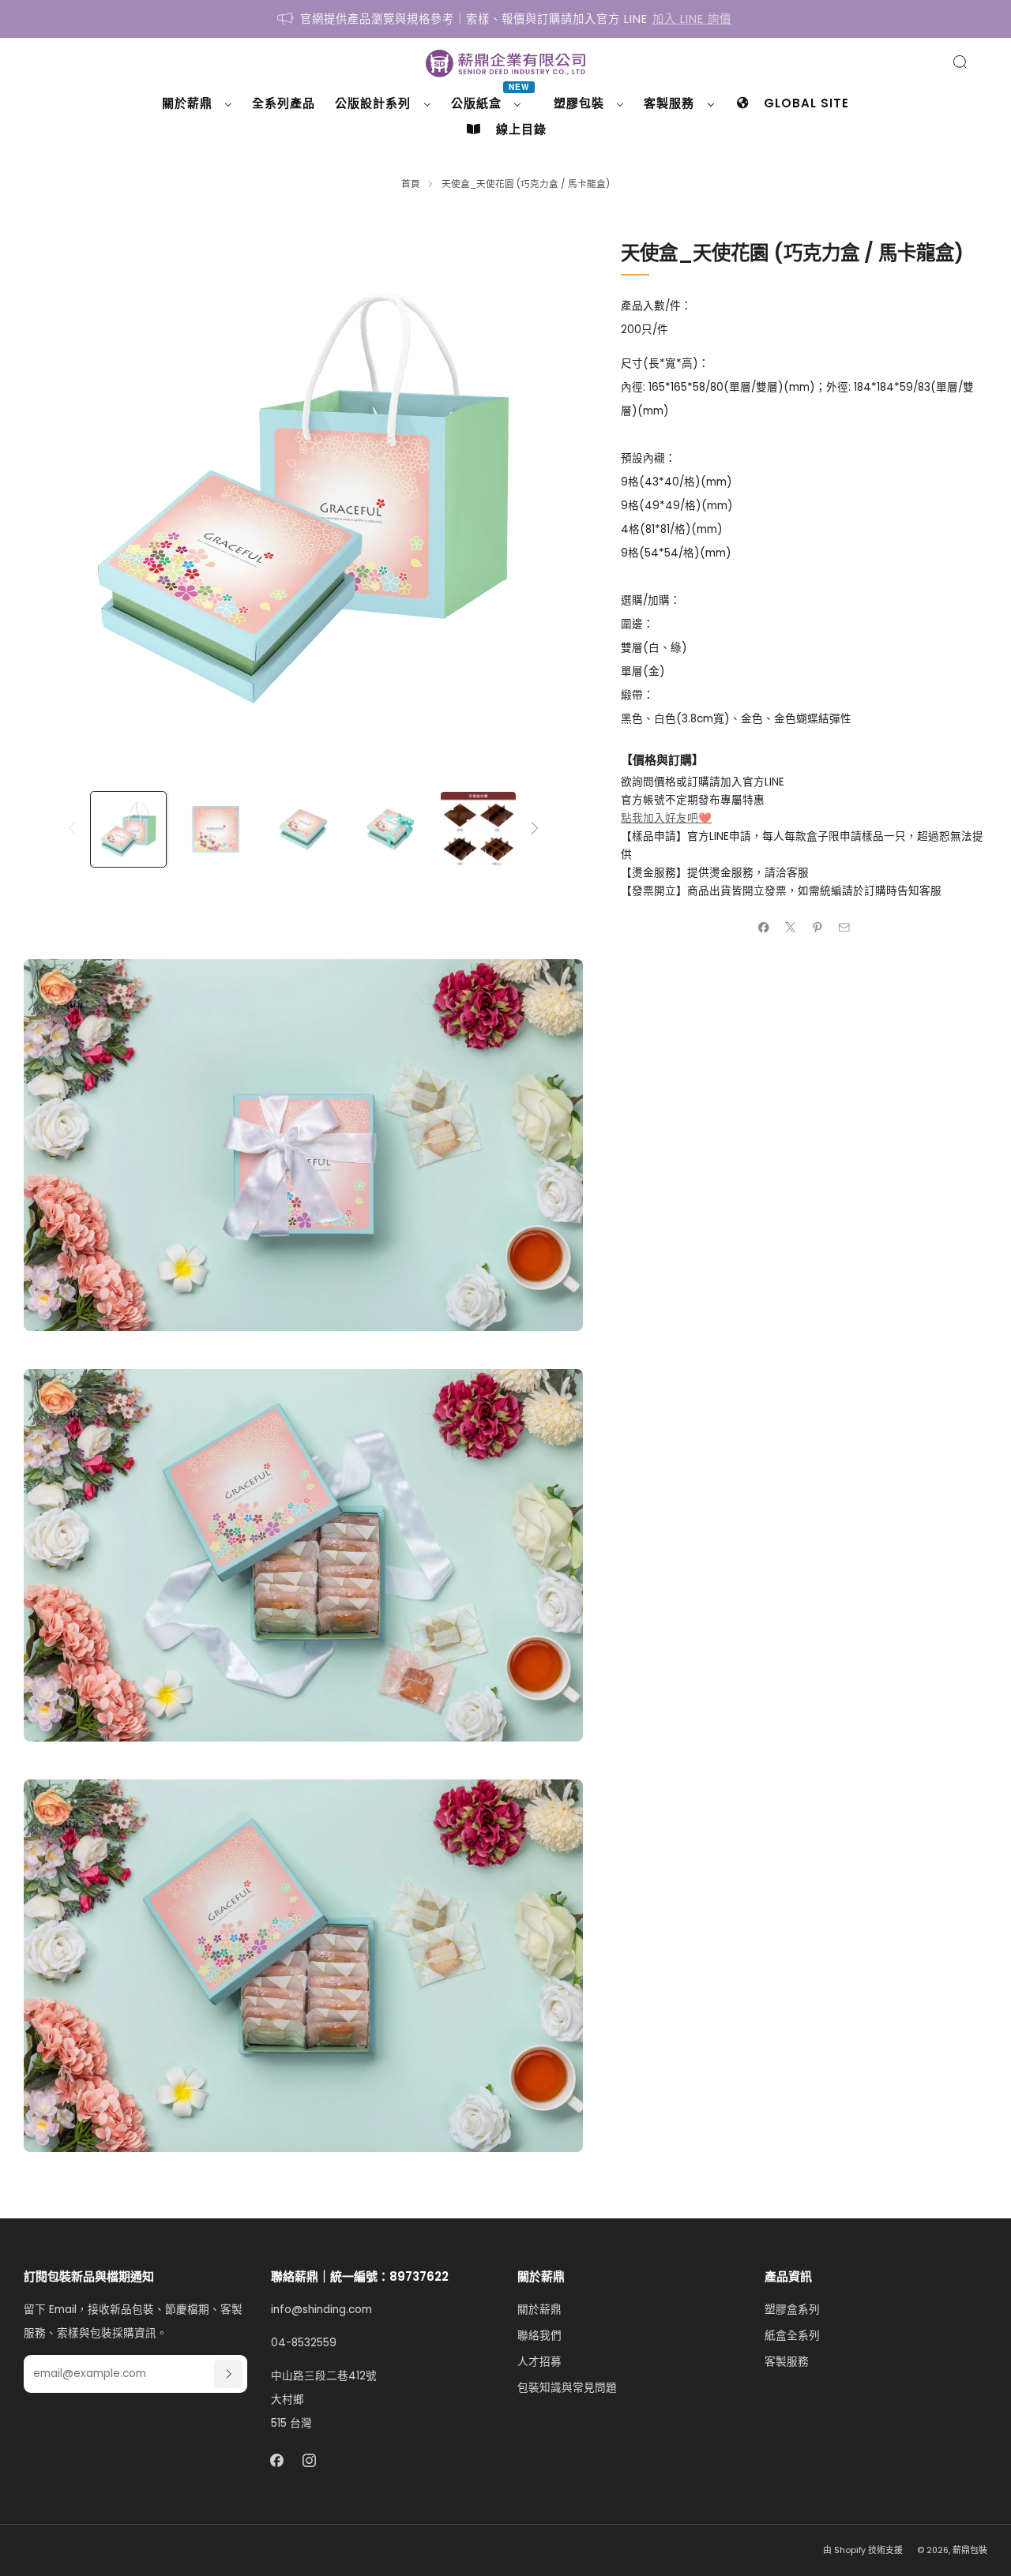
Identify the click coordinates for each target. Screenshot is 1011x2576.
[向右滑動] (534, 829)
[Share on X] (791, 927)
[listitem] (505, 19)
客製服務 (787, 2362)
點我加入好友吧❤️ (666, 818)
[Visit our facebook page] (277, 2461)
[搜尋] (960, 62)
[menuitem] (197, 103)
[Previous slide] (54, 497)
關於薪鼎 (539, 2310)
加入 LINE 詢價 (692, 19)
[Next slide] (552, 497)
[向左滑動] (71, 829)
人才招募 (539, 2362)
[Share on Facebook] (764, 927)
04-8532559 (304, 2343)
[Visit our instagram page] (309, 2461)
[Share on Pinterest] (817, 927)
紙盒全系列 (792, 2336)
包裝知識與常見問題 (567, 2388)
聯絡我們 (539, 2336)
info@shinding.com (321, 2310)
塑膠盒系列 (792, 2310)
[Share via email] (844, 927)
